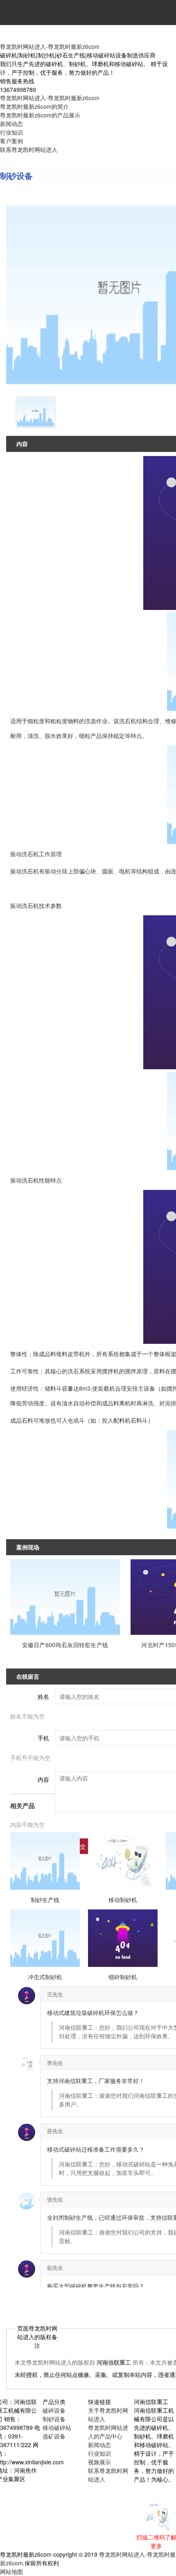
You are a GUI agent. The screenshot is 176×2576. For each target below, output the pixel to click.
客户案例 (11, 141)
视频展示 (99, 2462)
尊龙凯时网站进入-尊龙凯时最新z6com (50, 46)
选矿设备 (54, 2436)
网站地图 (11, 2571)
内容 (43, 1779)
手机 (43, 1738)
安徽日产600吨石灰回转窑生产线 (65, 1645)
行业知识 (11, 132)
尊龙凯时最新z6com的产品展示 (40, 115)
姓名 (43, 1696)
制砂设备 (54, 2419)
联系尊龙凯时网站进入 (29, 149)
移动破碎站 (57, 2427)
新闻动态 (11, 124)
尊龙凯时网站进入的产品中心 (108, 2432)
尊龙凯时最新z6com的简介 (34, 106)
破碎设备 (54, 2410)
